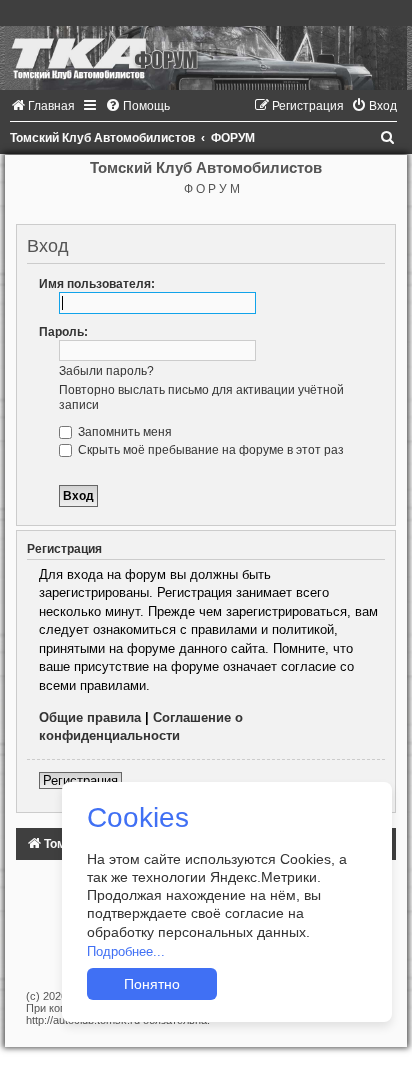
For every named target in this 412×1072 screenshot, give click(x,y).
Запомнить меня (123, 432)
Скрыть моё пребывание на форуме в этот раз (209, 450)
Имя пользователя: (97, 284)
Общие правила (90, 717)
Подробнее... (126, 951)
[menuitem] (42, 106)
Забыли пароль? (106, 371)
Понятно (152, 984)
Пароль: (63, 332)
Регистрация (80, 780)
